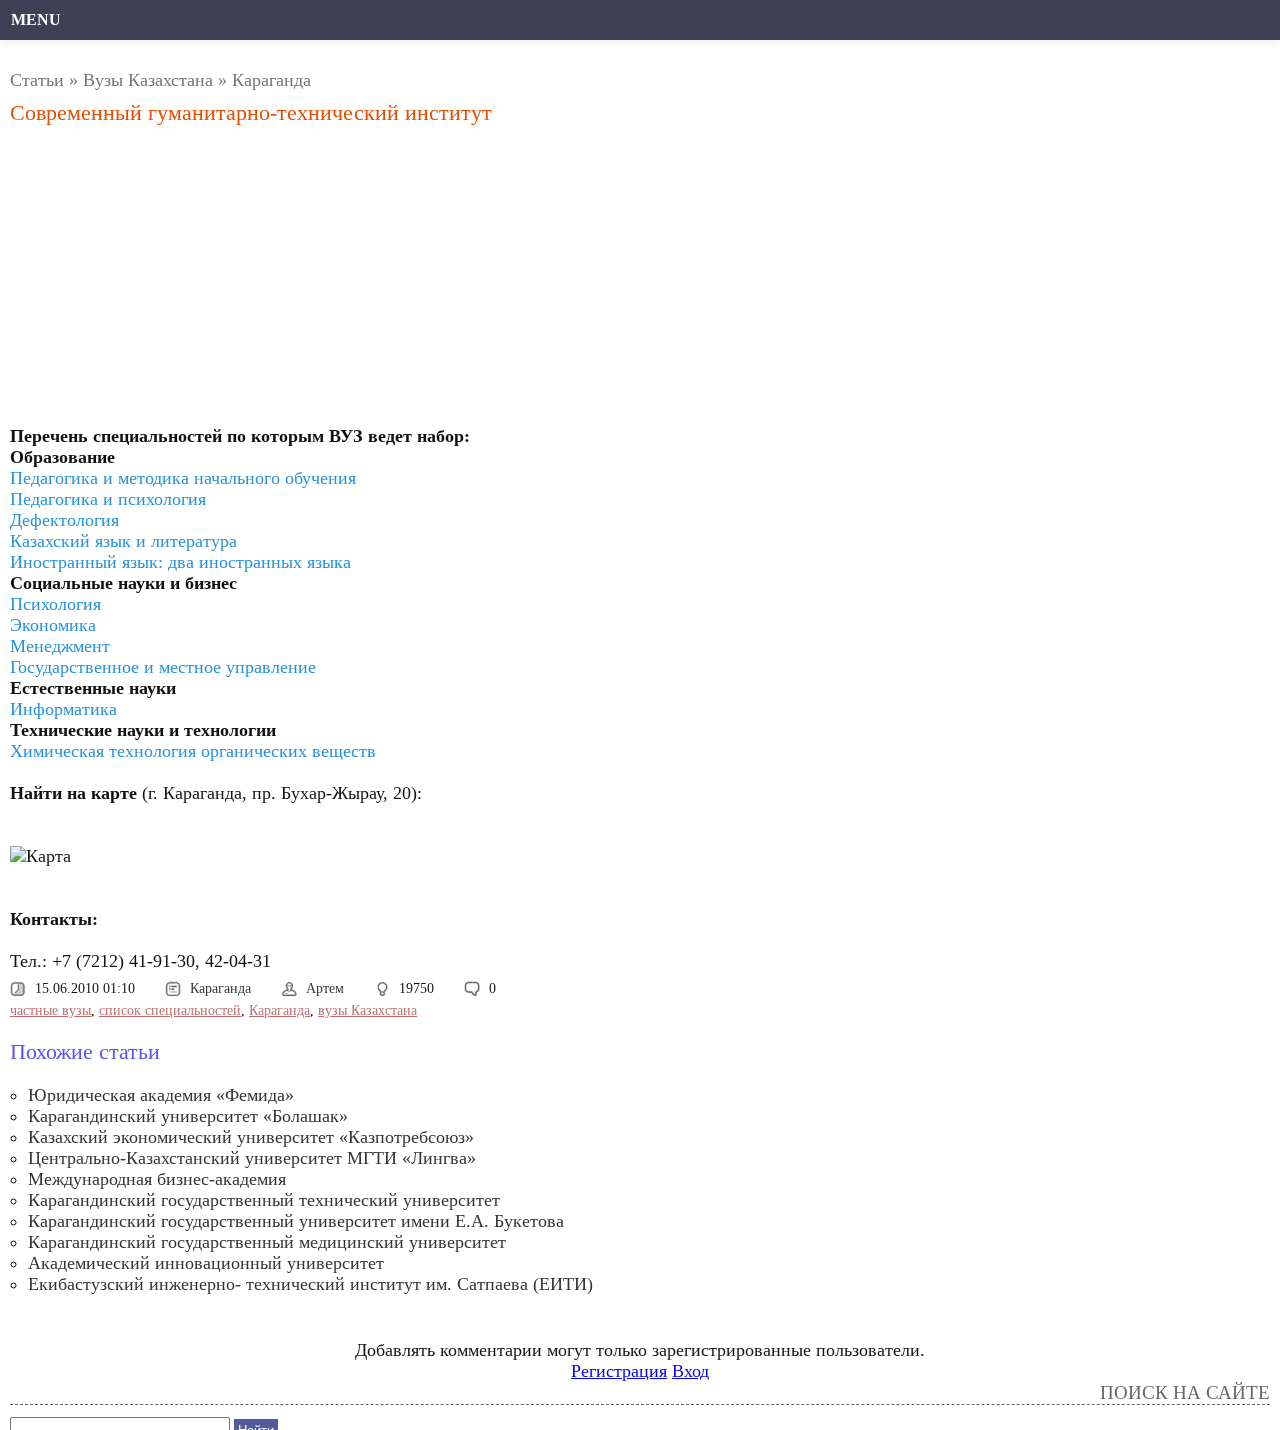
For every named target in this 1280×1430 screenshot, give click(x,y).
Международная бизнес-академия (157, 1179)
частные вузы (50, 1010)
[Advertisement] (444, 281)
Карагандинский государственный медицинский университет (267, 1242)
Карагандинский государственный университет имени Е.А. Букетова (296, 1221)
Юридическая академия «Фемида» (161, 1095)
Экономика (53, 625)
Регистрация (619, 1371)
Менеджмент (60, 646)
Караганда (271, 80)
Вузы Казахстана (148, 80)
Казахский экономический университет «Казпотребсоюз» (251, 1137)
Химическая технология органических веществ (193, 751)
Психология (55, 604)
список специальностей (170, 1010)
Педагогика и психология (108, 499)
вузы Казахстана (367, 1010)
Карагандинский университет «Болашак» (188, 1116)
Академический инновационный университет (206, 1263)
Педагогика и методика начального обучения (183, 478)
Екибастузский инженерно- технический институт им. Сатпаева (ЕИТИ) (310, 1284)
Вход (690, 1371)
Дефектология (64, 520)
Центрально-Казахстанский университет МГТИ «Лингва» (252, 1158)
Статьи (37, 80)
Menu (36, 19)
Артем (325, 988)
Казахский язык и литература (123, 541)
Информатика (63, 709)
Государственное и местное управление (163, 667)
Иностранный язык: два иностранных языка (180, 562)
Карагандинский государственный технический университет (264, 1200)
